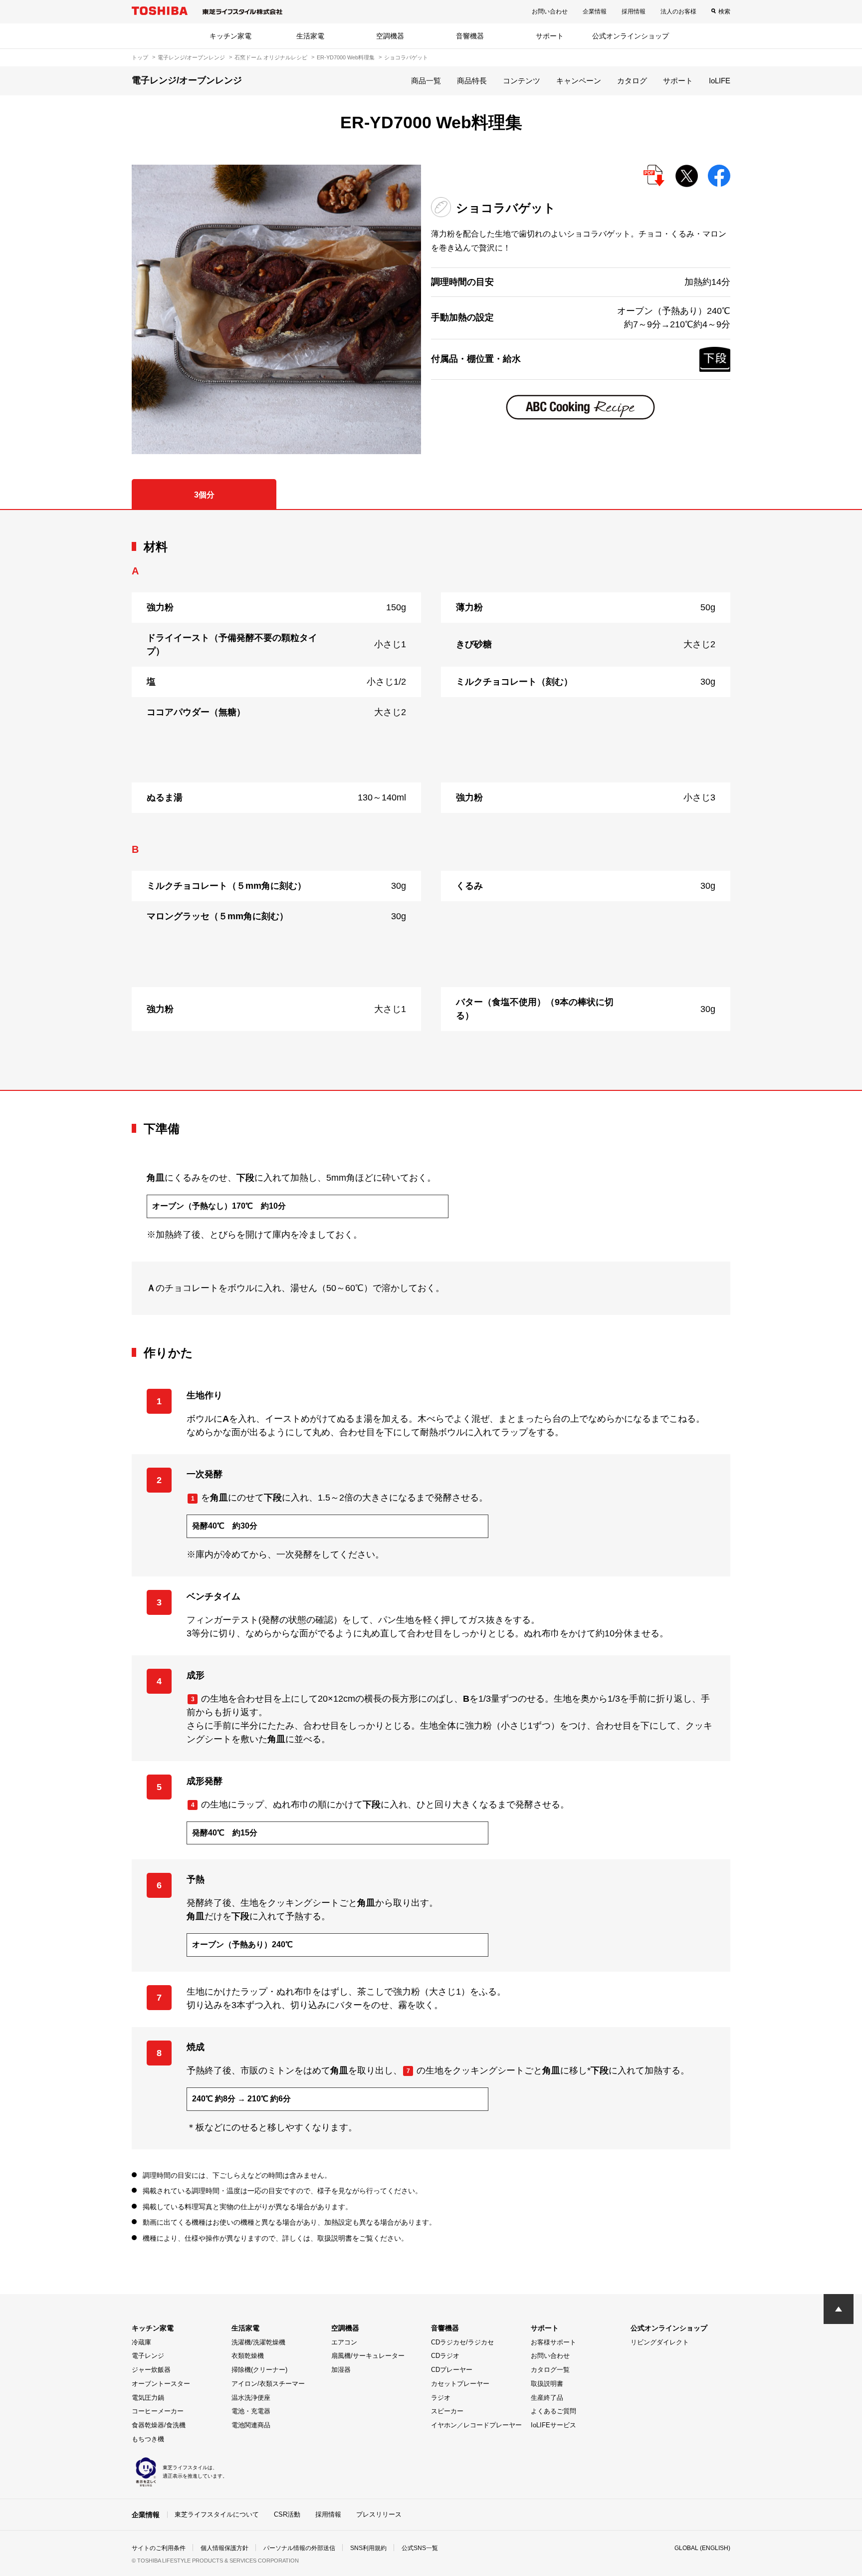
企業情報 (595, 11)
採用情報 (634, 11)
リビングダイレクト (660, 2342)
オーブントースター (161, 2384)
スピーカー (447, 2411)
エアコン (344, 2342)
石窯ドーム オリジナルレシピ (271, 57)
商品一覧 (426, 81)
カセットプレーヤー (460, 2384)
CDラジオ (445, 2356)
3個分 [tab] (204, 495)
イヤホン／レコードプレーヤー (476, 2425)
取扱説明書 (547, 2384)
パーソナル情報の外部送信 (299, 2548)
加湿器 (341, 2370)
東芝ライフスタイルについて (217, 2514)
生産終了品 (547, 2398)
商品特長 (472, 81)
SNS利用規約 (368, 2548)
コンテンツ (522, 81)
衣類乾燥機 (248, 2356)
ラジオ (441, 2398)
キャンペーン (579, 81)
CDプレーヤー (452, 2370)
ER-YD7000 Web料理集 (346, 57)
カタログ (632, 81)
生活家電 (310, 36)
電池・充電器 (251, 2411)
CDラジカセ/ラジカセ (462, 2342)
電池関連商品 (251, 2425)
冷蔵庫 (141, 2342)
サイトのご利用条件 (159, 2548)
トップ (140, 57)
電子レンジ (148, 2356)
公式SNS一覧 (420, 2548)
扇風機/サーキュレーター (368, 2356)
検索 (724, 11)
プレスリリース (379, 2514)
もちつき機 (148, 2439)
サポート (550, 36)
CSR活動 (287, 2514)
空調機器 (390, 36)
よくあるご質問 (553, 2411)
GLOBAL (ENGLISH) (702, 2548)
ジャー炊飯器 (151, 2370)
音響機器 (470, 36)
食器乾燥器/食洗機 (159, 2425)
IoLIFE (720, 81)
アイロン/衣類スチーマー (268, 2384)
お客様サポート (553, 2342)
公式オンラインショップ (631, 36)
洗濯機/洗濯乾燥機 (258, 2342)
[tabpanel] (431, 800)
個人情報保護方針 (224, 2548)
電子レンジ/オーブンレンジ (191, 57)
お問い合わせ (550, 11)
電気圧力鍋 (148, 2398)
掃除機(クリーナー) (259, 2370)
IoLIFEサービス (553, 2425)
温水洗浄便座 (251, 2398)
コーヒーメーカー (158, 2411)
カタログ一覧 (550, 2370)
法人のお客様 (678, 11)
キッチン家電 (230, 36)
